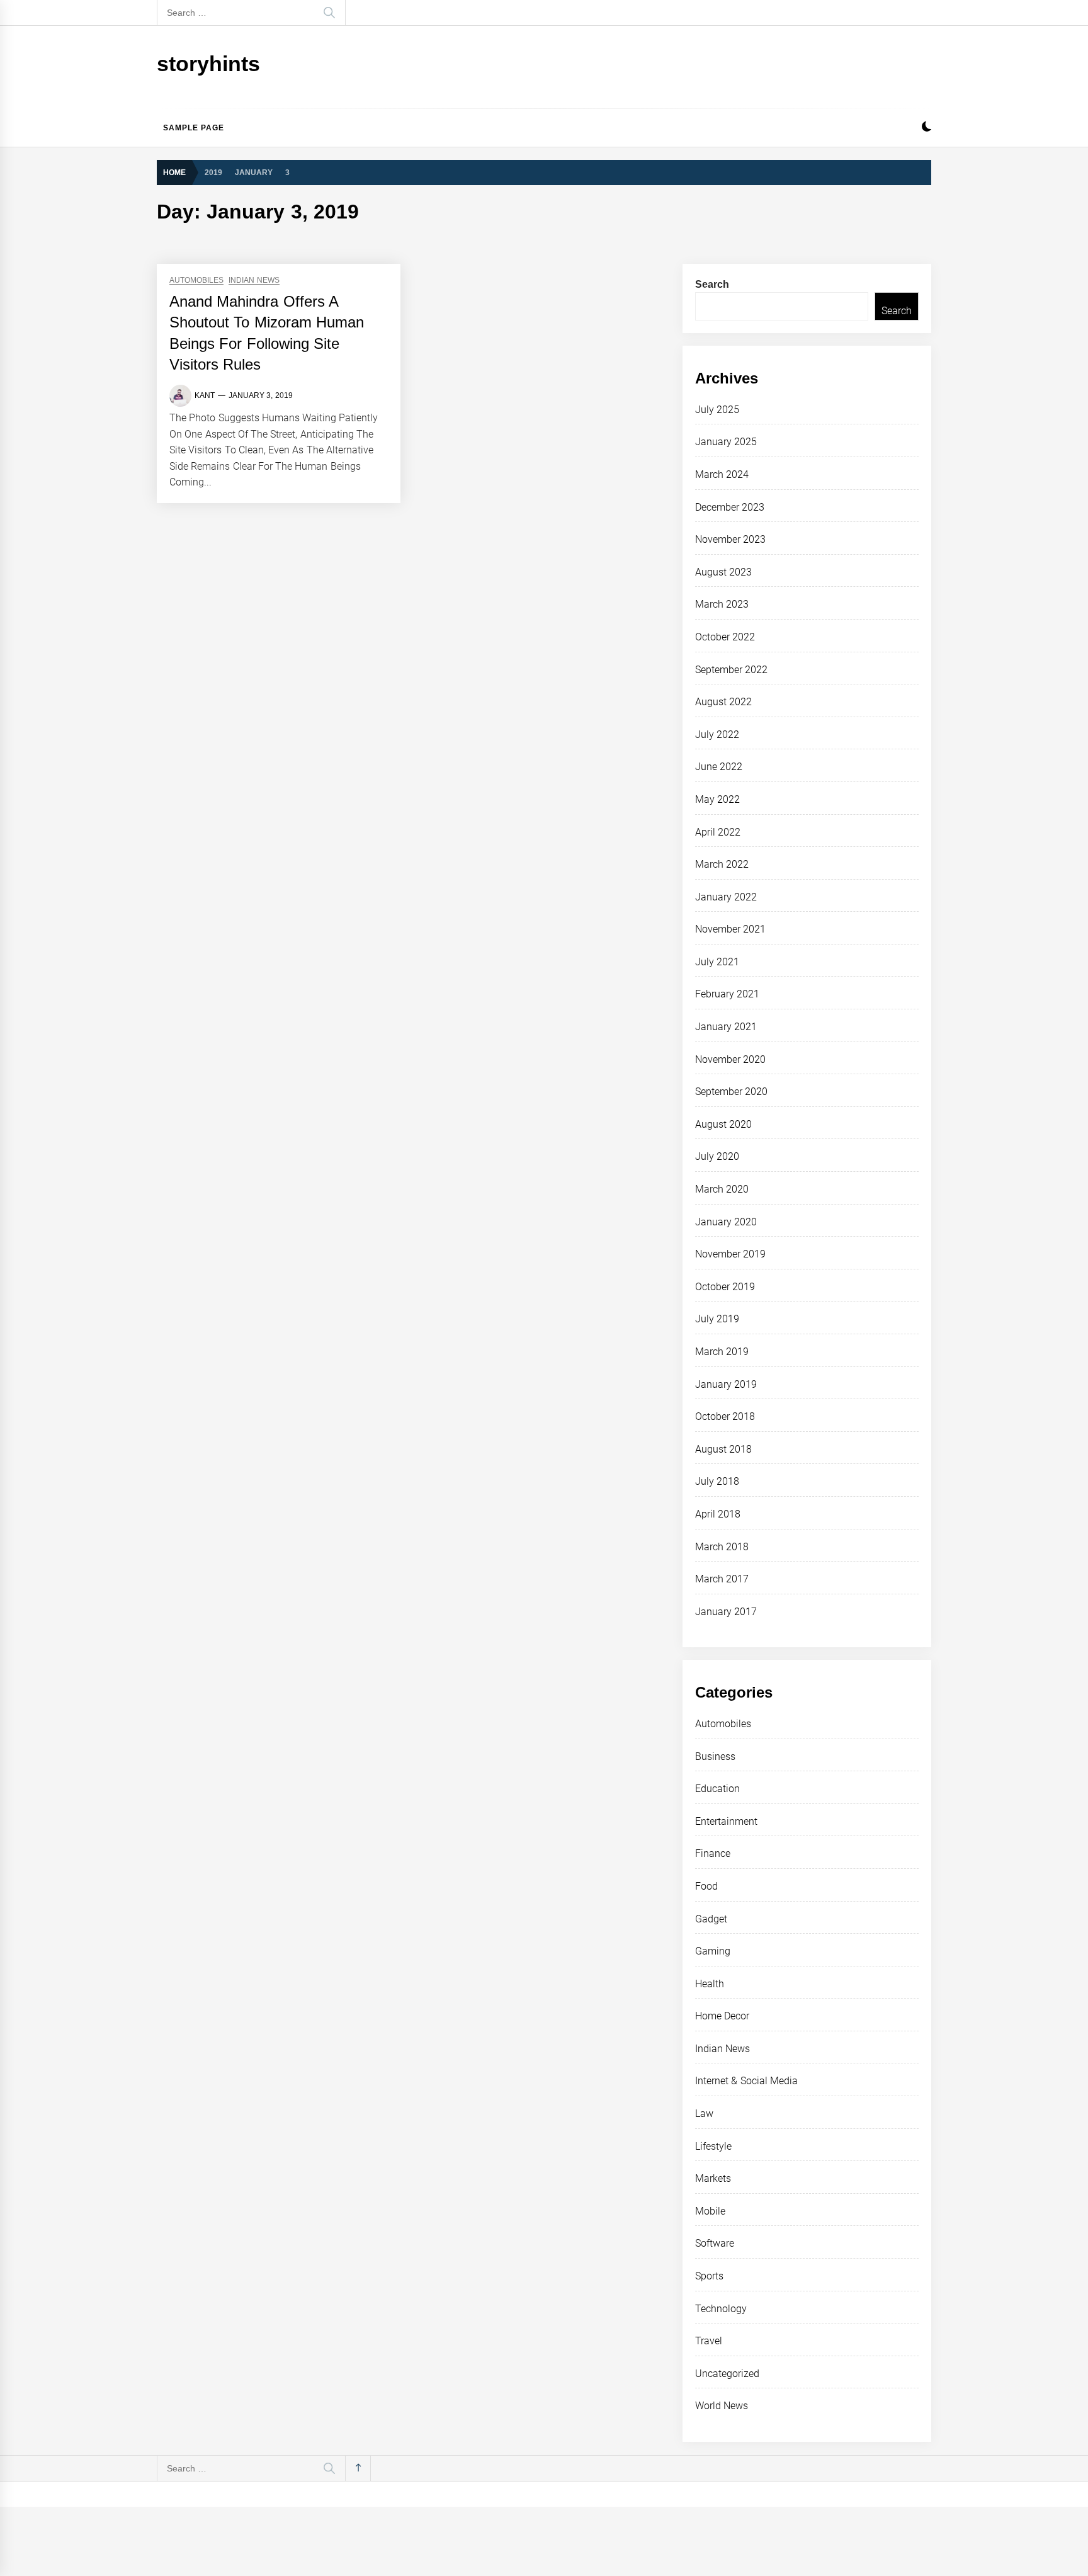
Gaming (713, 1951)
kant (205, 395)
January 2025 (726, 442)
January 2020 (726, 1222)
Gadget (711, 1919)
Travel (709, 2341)
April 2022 (718, 832)
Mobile (710, 2211)
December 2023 (730, 507)
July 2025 (717, 410)
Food (706, 1886)
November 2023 (730, 539)
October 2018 (725, 1416)
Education (717, 1789)
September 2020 (731, 1092)
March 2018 (722, 1547)
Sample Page (194, 128)
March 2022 (722, 864)
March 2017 (722, 1579)
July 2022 (717, 735)
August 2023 (723, 572)
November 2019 (730, 1254)
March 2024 (722, 474)
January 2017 (726, 1612)
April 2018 (718, 1514)
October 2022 (725, 637)
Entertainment (726, 1821)
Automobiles (196, 281)
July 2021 (717, 962)
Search (712, 284)
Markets (713, 2178)
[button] (926, 128)
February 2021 (727, 994)
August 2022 (723, 702)
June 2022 (719, 767)
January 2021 (726, 1027)
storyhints (208, 64)
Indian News (254, 281)
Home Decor (722, 2016)
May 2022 (717, 799)
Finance (713, 1853)
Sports (709, 2276)
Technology (721, 2309)
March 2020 (722, 1189)
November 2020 (730, 1059)
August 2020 (723, 1124)
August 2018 (723, 1449)
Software (715, 2243)
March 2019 (722, 1352)
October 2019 (725, 1287)
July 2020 (717, 1156)
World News (722, 2406)
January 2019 (726, 1384)
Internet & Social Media (746, 2081)
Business (715, 1756)
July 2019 (717, 1319)
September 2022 (731, 670)
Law (704, 2114)
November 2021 (730, 929)
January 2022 (726, 897)
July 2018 (717, 1481)
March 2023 (722, 604)
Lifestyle (713, 2146)
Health (710, 1984)
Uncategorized (727, 2374)
